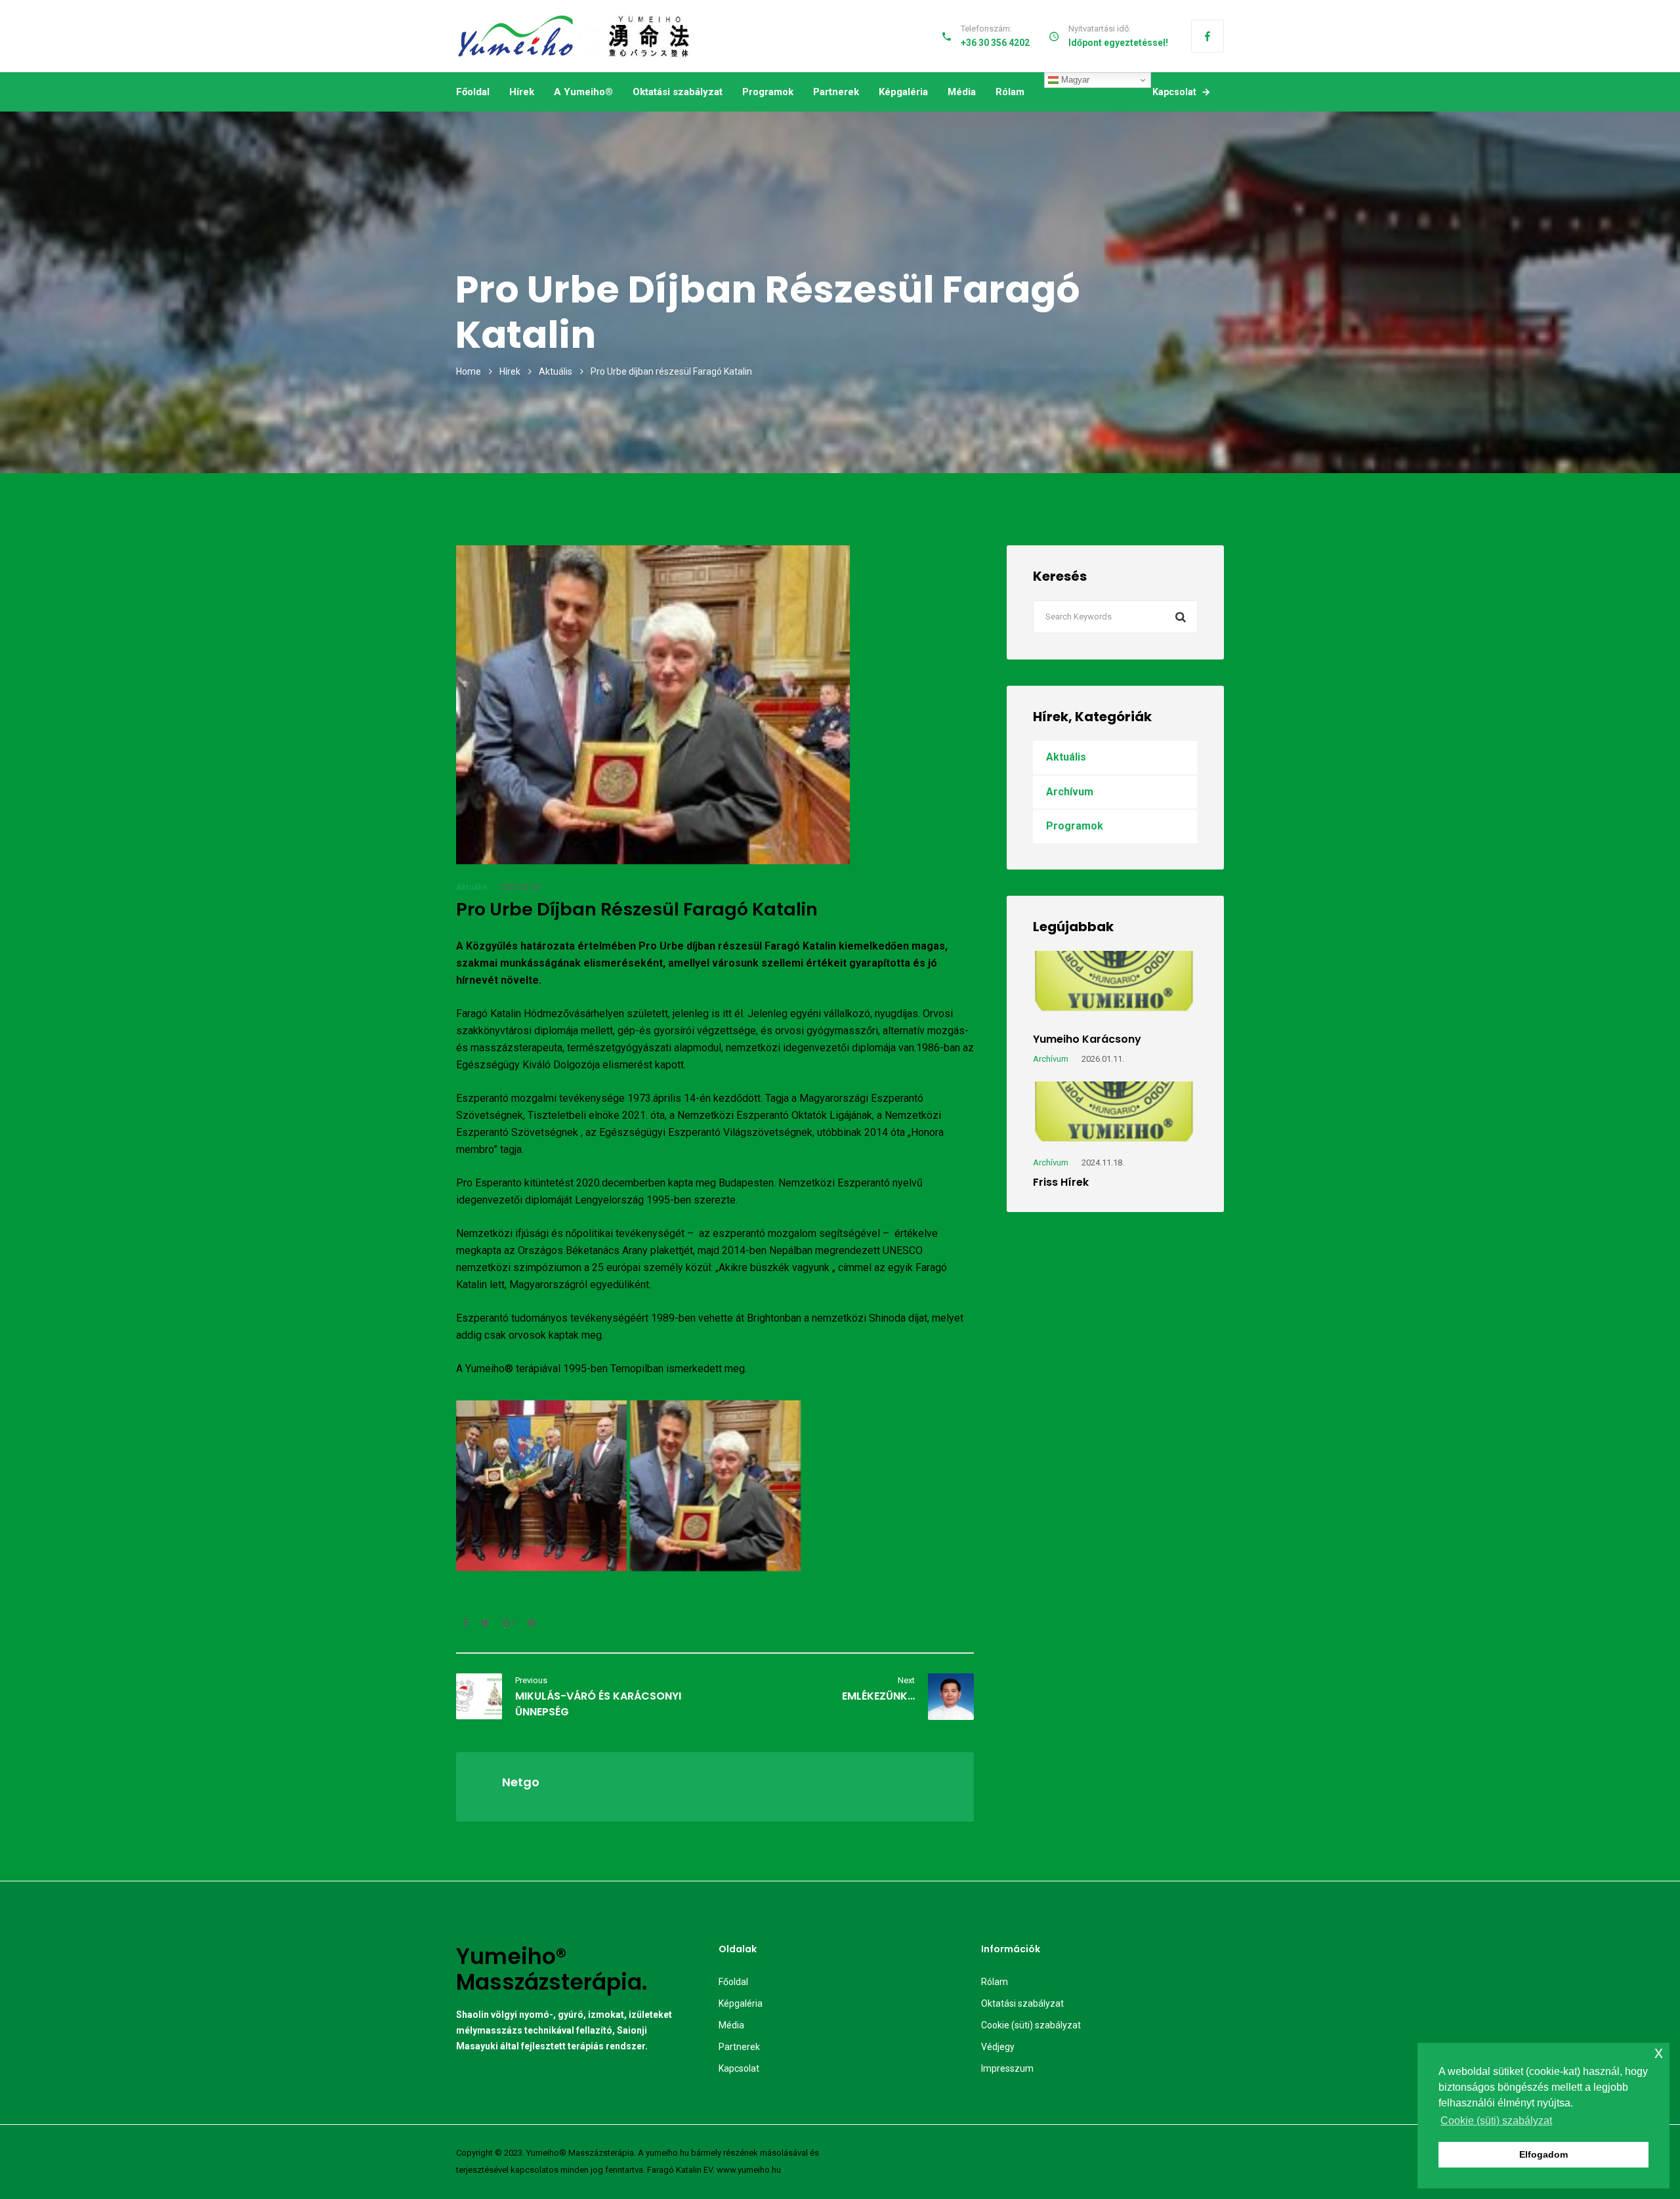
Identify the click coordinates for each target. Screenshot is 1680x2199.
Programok (768, 92)
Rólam (1010, 92)
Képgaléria (903, 92)
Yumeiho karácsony (1087, 1039)
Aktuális (556, 371)
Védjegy (998, 2047)
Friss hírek (1061, 1182)
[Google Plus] (509, 1623)
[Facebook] (1207, 36)
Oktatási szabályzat (678, 92)
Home (469, 371)
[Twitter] (485, 1623)
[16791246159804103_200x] (541, 1486)
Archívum (1070, 792)
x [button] (1659, 2052)
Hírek (522, 92)
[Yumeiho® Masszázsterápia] (575, 36)
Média (962, 92)
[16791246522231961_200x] (715, 1486)
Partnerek (836, 92)
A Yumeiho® (583, 92)
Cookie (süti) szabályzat (1031, 2025)
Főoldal (473, 92)
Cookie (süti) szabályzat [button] (1496, 2121)
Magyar (1074, 80)
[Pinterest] (528, 1623)
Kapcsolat (1174, 92)
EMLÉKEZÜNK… (878, 1696)
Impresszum (1007, 2068)
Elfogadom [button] (1543, 2154)
